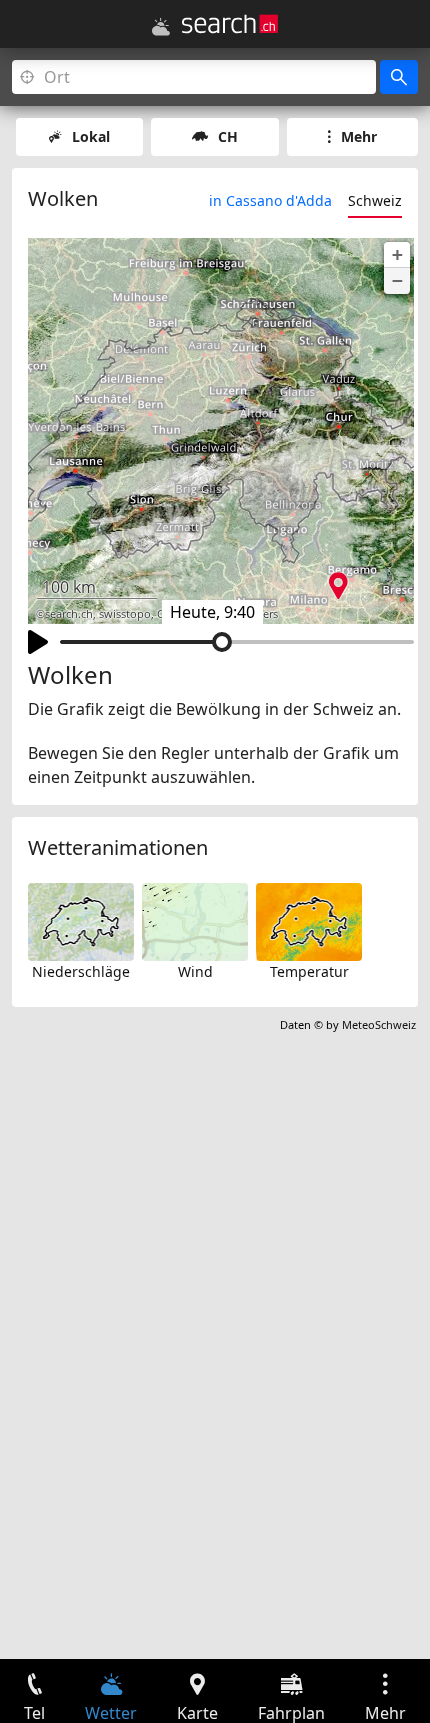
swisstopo (125, 614)
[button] (397, 255)
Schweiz (375, 200)
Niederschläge (81, 971)
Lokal (91, 136)
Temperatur (309, 971)
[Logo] (230, 24)
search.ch (69, 614)
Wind (195, 971)
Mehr (359, 136)
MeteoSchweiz (379, 1024)
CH (228, 136)
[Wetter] (161, 27)
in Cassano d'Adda (270, 200)
